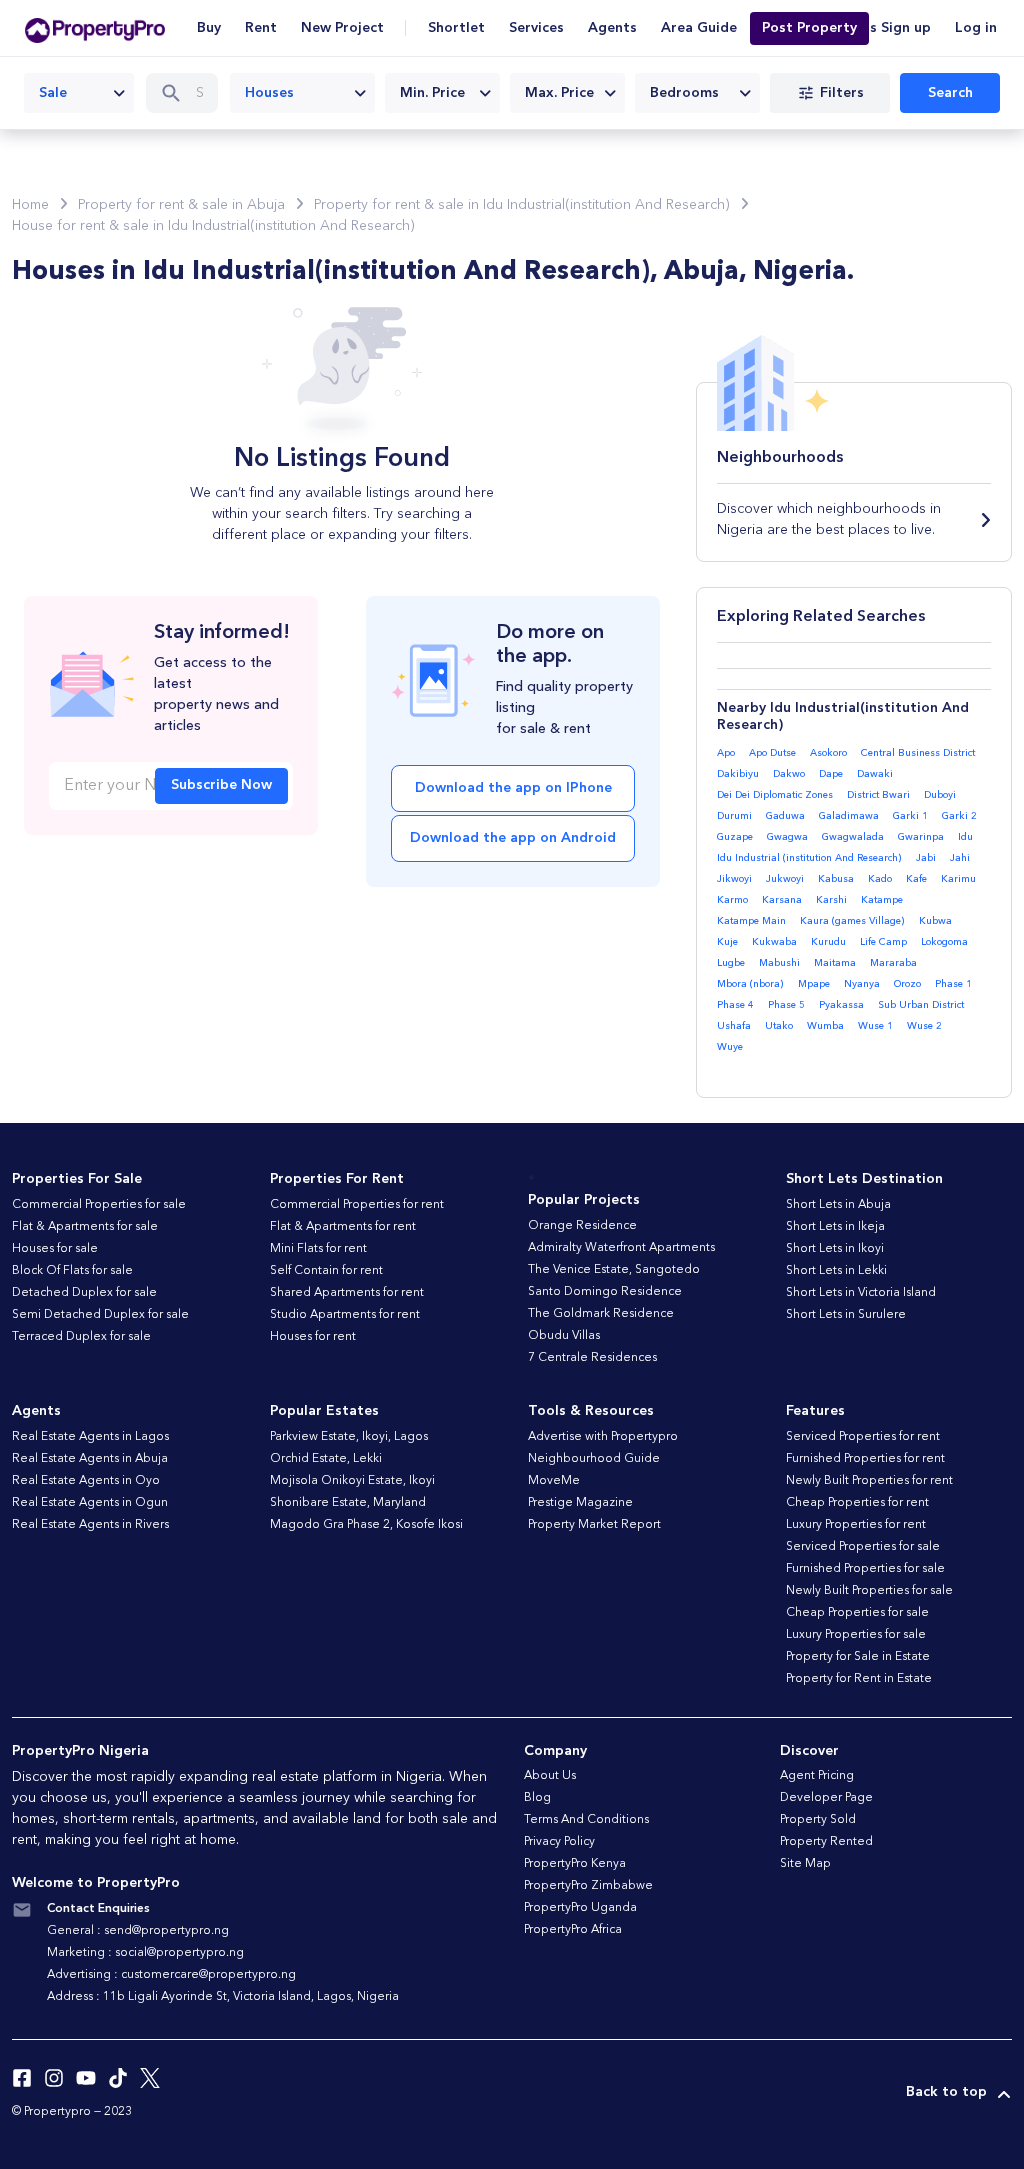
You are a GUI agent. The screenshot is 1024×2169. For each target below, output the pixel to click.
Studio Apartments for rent (345, 1315)
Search (950, 93)
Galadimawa (849, 816)
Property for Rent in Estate (859, 1679)
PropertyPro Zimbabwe (588, 1886)
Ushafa (734, 1026)
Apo (726, 753)
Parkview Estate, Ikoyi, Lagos (349, 1437)
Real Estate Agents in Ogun (90, 1503)
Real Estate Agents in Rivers (90, 1525)
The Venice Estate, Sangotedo (614, 1270)
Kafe (916, 879)
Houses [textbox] (269, 93)
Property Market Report (594, 1525)
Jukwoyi (785, 879)
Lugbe (731, 963)
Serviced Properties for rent (863, 1437)
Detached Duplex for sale (84, 1293)
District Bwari (878, 795)
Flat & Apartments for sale (85, 1227)
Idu (965, 837)
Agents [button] (612, 28)
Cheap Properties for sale (857, 1613)
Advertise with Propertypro (603, 1437)
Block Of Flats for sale (72, 1271)
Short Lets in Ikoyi (835, 1249)
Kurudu (828, 942)
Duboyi (940, 795)
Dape (831, 774)
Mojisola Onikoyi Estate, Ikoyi (352, 1481)
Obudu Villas (564, 1336)
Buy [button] (209, 28)
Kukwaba (774, 942)
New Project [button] (342, 28)
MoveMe (554, 1481)
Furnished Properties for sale (865, 1569)
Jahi (960, 858)
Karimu (958, 879)
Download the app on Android (513, 838)
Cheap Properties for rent (857, 1503)
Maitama (835, 963)
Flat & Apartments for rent (343, 1227)
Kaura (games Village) (852, 921)
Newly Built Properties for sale (869, 1591)
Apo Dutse (772, 753)
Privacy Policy (559, 1842)
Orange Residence (582, 1226)
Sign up (906, 28)
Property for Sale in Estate (858, 1657)
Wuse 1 (875, 1026)
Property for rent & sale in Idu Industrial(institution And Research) (522, 205)
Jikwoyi (734, 879)
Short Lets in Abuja (838, 1205)
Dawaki (875, 774)
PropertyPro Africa (573, 1930)
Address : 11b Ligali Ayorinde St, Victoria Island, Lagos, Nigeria (223, 1997)
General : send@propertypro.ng (138, 1931)
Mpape (814, 984)
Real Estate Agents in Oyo (86, 1481)
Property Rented (826, 1842)
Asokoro (828, 753)
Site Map (805, 1864)
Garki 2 (959, 816)
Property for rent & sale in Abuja (181, 205)
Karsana (782, 900)
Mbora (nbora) (750, 984)
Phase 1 (953, 984)
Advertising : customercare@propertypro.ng (171, 1975)
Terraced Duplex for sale (81, 1337)
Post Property (809, 28)
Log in (976, 28)
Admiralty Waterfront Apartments (621, 1248)
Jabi (926, 858)
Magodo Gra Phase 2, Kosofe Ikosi (366, 1525)
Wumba (825, 1026)
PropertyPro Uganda (580, 1908)
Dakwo (789, 774)
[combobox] (79, 93)
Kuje (727, 942)
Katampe (882, 900)
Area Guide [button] (699, 28)
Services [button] (536, 28)
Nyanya (862, 984)
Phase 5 (786, 1005)
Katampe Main (751, 921)
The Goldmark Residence (601, 1314)
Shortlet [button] (456, 28)
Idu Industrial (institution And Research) (809, 858)
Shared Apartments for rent (347, 1293)
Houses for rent (313, 1337)
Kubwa (935, 921)
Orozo (907, 984)
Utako (779, 1026)
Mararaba (893, 963)
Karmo (732, 900)
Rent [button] (261, 28)
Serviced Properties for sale (863, 1547)
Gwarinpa (921, 837)
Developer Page (826, 1798)
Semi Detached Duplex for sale (100, 1315)
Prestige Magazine (580, 1503)
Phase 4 (735, 1005)
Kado (880, 879)
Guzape (735, 837)
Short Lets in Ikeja (835, 1227)
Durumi (734, 816)
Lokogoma (944, 942)
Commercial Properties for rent (357, 1205)
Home (30, 205)
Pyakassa (841, 1005)
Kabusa (836, 879)
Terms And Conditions (586, 1820)
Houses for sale (55, 1249)
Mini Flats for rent (318, 1249)
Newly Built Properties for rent (869, 1481)
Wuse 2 (924, 1026)
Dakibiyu (738, 774)
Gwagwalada (853, 837)
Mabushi (779, 963)
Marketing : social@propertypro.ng (145, 1953)
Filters (842, 93)
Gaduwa (785, 816)
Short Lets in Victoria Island (861, 1293)
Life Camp (883, 942)
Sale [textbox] (53, 93)
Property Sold (818, 1820)
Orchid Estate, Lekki (326, 1459)
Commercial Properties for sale (99, 1205)
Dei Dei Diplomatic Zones (775, 795)
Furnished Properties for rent (865, 1459)
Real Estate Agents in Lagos (90, 1437)
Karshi (831, 900)
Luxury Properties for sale (856, 1635)
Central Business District (918, 753)
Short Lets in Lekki (836, 1271)
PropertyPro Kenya (575, 1864)
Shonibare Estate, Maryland (348, 1503)
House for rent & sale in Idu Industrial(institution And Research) (213, 226)
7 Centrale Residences (592, 1358)
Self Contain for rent (326, 1271)
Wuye (730, 1047)
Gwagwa (787, 837)
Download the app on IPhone (513, 788)
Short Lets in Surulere (846, 1315)
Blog (537, 1798)
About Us (550, 1776)
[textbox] (442, 93)
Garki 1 (910, 816)
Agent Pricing (817, 1776)
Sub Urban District (921, 1005)
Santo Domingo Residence (605, 1292)
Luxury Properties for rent (856, 1525)
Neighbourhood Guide (594, 1459)
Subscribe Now (221, 785)
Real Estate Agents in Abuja (90, 1459)
